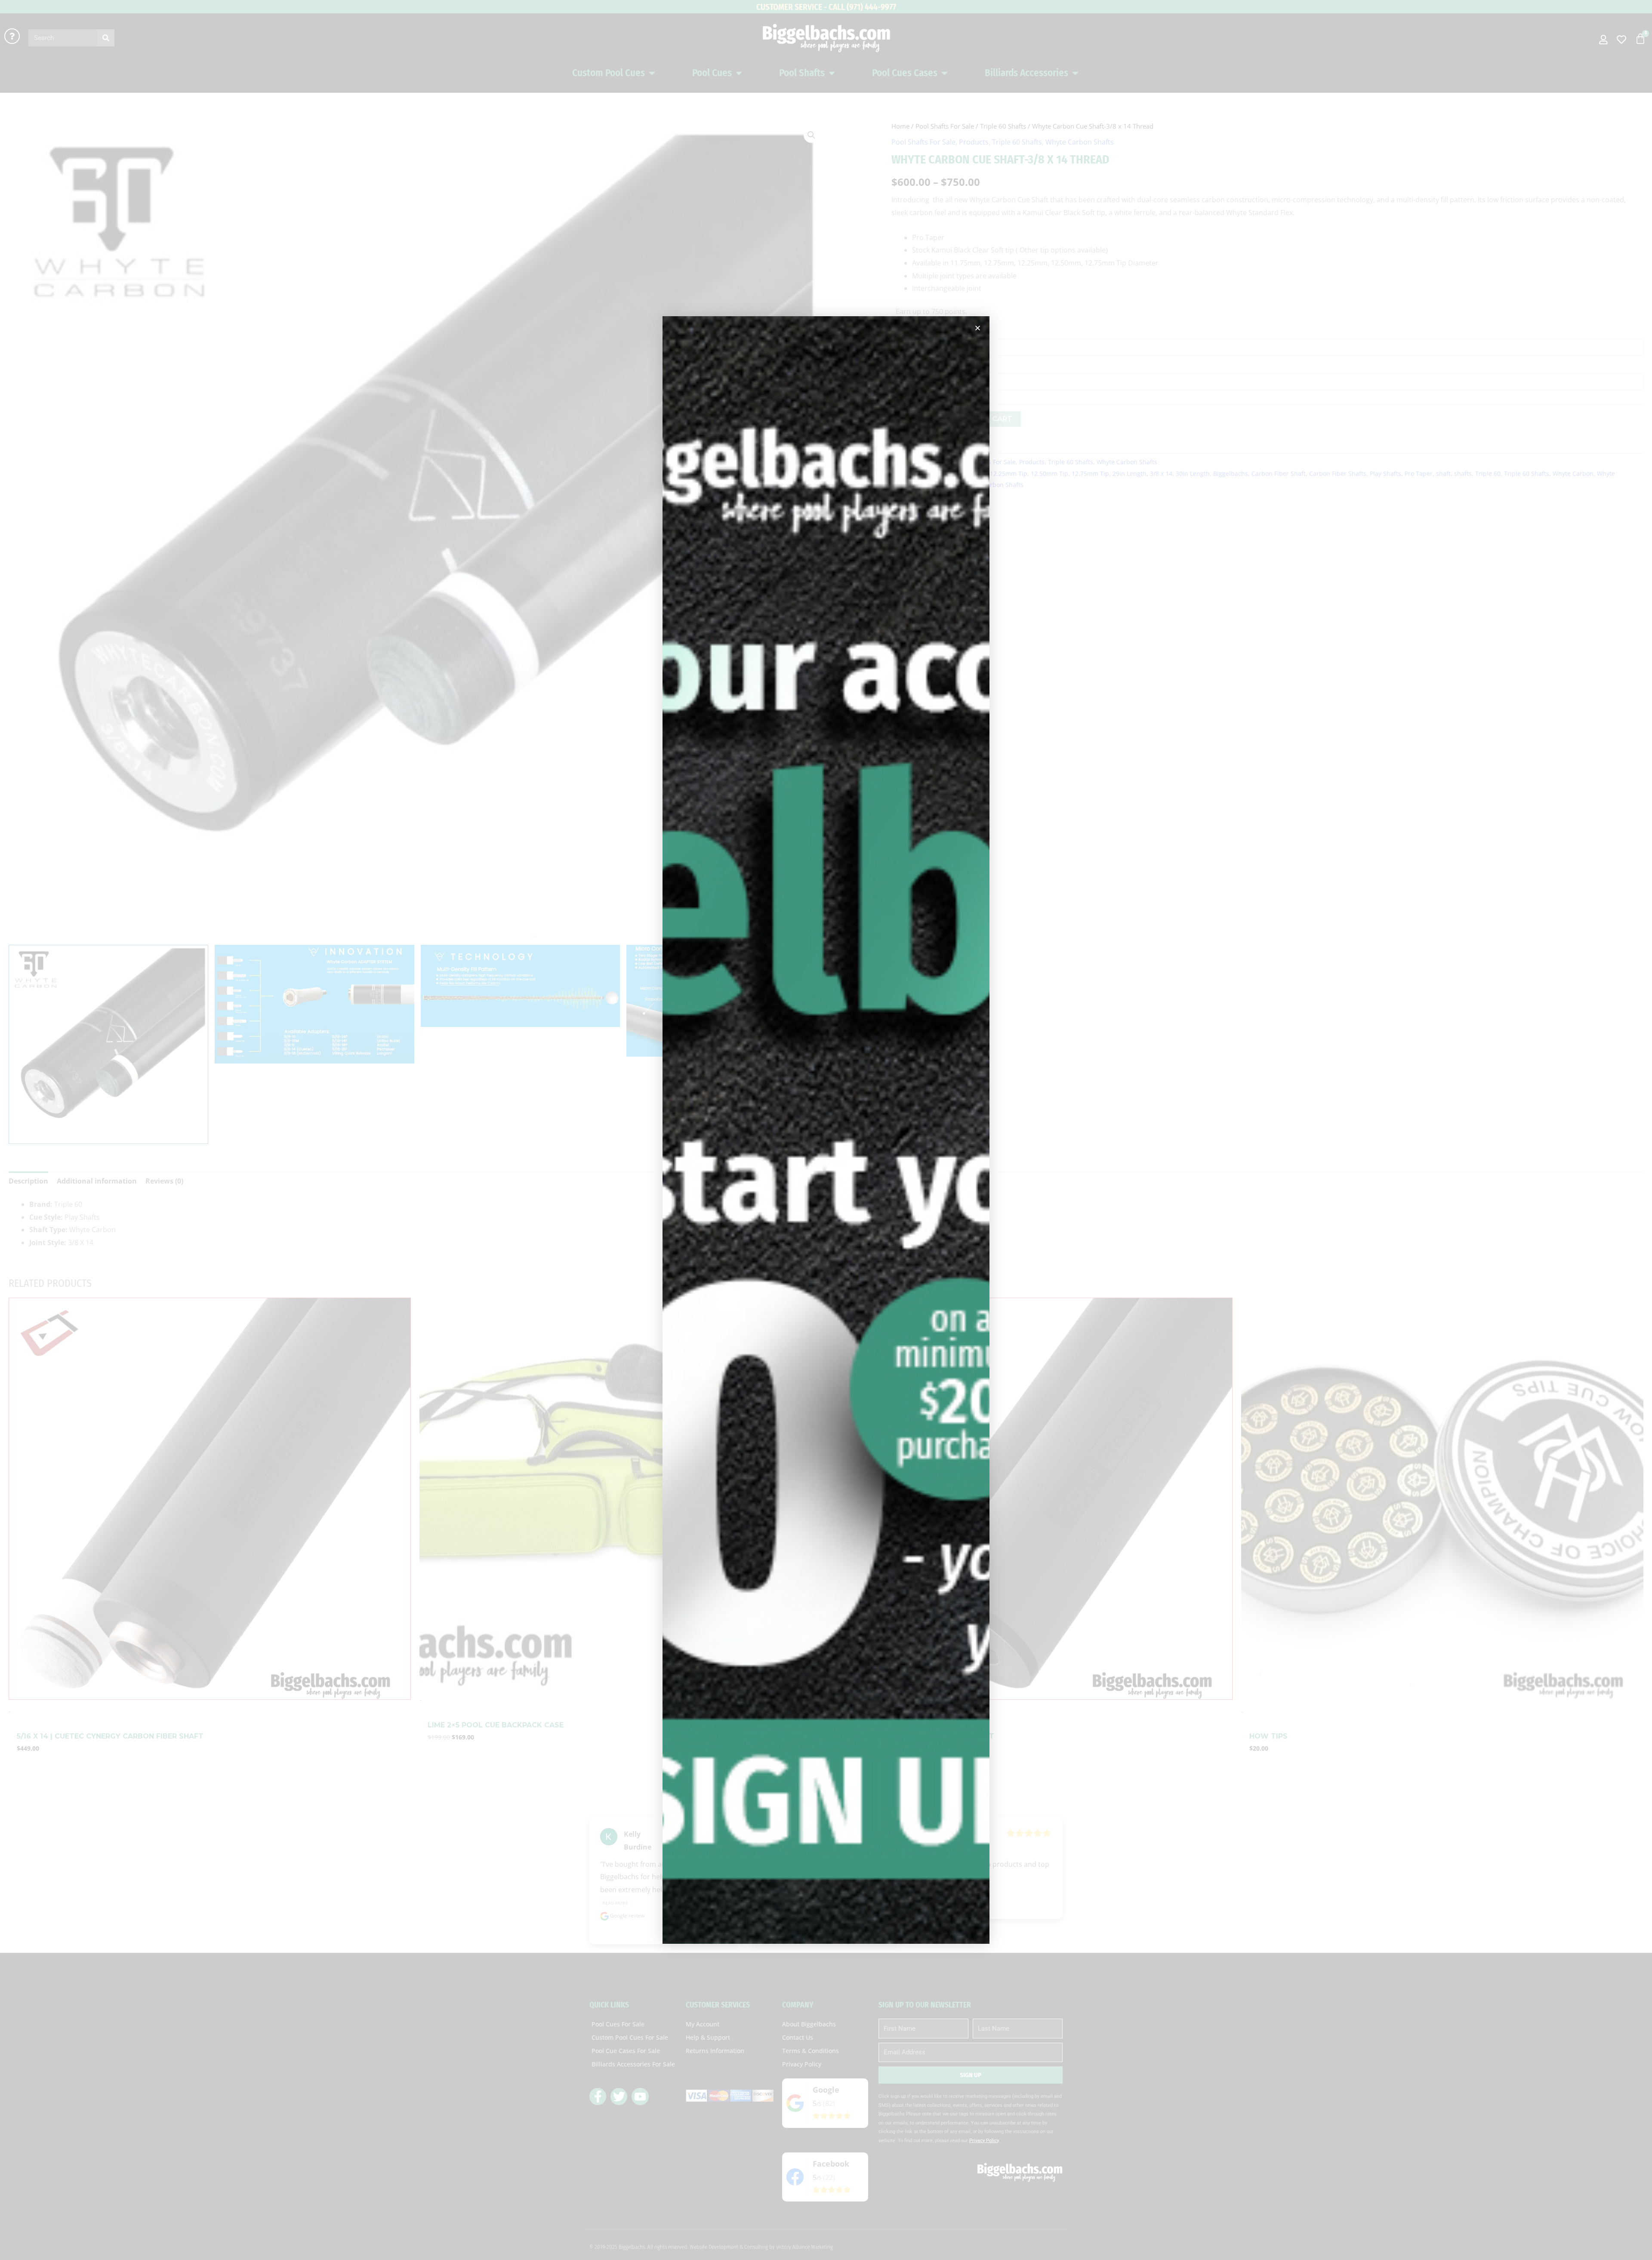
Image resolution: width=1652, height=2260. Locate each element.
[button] (978, 328)
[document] (826, 1130)
